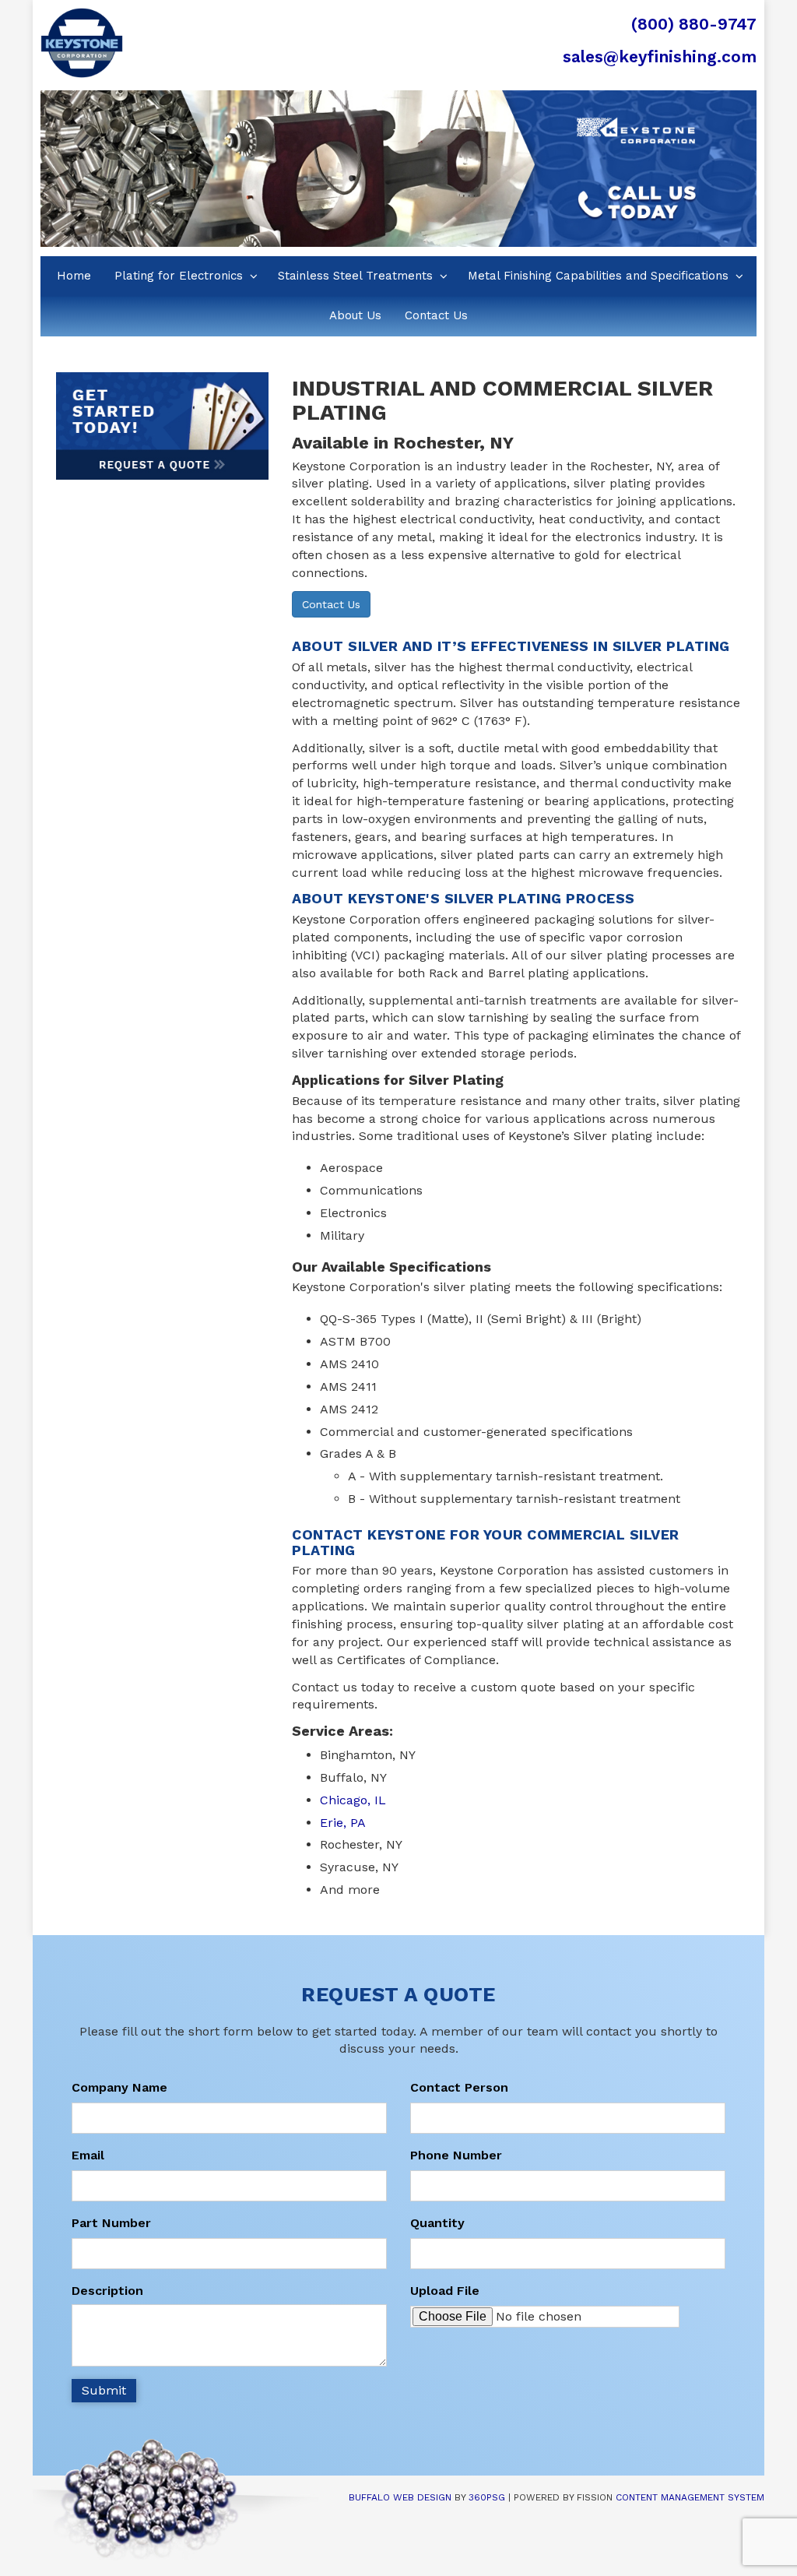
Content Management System (690, 2497)
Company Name (119, 2087)
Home (74, 276)
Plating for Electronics (179, 276)
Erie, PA (343, 1823)
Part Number (111, 2223)
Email (88, 2155)
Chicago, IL (353, 1800)
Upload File (445, 2291)
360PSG (487, 2497)
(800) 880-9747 (694, 24)
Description (107, 2291)
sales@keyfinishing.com (660, 56)
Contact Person (459, 2087)
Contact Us (436, 315)
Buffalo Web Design (400, 2497)
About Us (355, 315)
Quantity (437, 2223)
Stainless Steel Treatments (355, 276)
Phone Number (456, 2155)
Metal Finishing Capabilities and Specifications (598, 276)
